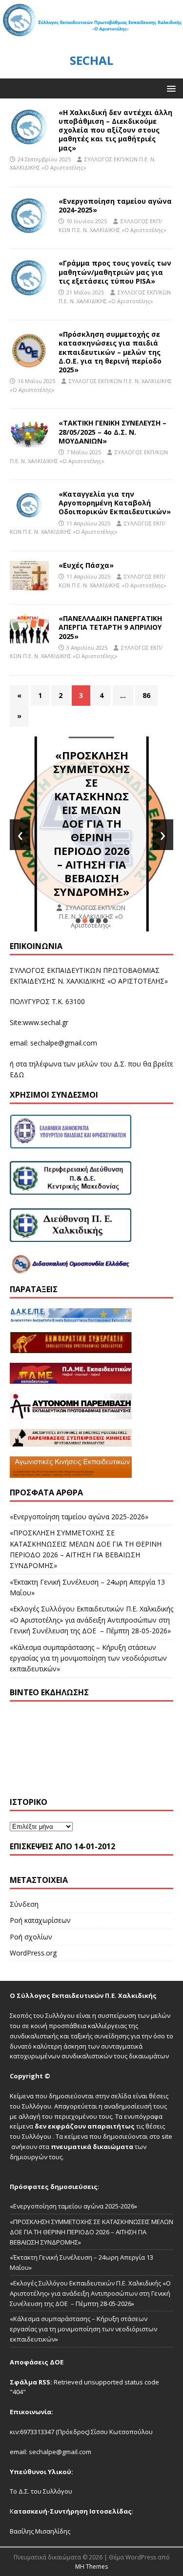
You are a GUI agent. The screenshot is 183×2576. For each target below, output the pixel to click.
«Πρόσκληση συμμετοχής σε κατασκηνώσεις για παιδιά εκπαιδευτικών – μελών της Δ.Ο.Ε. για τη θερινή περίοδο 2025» (110, 352)
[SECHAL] (91, 36)
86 (146, 695)
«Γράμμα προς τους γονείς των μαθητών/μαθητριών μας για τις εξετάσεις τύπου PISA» (115, 272)
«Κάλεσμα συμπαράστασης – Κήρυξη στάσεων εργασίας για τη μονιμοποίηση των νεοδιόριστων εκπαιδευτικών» (88, 1658)
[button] (170, 88)
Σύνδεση (24, 1904)
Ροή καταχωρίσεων (40, 1920)
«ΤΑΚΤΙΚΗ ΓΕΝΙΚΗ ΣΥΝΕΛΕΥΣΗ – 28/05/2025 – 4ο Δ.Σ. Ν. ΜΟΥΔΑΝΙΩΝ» (112, 432)
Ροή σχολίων (31, 1937)
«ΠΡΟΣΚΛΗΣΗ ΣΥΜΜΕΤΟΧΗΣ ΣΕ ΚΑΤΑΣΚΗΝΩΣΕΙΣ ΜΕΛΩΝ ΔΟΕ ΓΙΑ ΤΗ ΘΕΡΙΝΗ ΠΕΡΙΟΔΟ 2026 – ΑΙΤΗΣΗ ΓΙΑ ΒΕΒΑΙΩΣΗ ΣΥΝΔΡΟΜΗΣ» (91, 823)
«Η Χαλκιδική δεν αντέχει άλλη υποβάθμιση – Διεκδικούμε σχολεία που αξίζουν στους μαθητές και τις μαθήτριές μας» (115, 130)
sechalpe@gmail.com (64, 1043)
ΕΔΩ (17, 1075)
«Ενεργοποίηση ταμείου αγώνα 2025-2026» (79, 1517)
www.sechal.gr (46, 1022)
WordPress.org (33, 1953)
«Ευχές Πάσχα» (86, 565)
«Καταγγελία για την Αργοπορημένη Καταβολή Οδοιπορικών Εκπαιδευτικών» (115, 503)
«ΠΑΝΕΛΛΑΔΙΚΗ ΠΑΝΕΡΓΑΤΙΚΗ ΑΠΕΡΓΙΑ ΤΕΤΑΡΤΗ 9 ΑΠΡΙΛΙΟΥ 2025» (110, 627)
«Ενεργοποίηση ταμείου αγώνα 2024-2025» (115, 205)
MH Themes (91, 2566)
